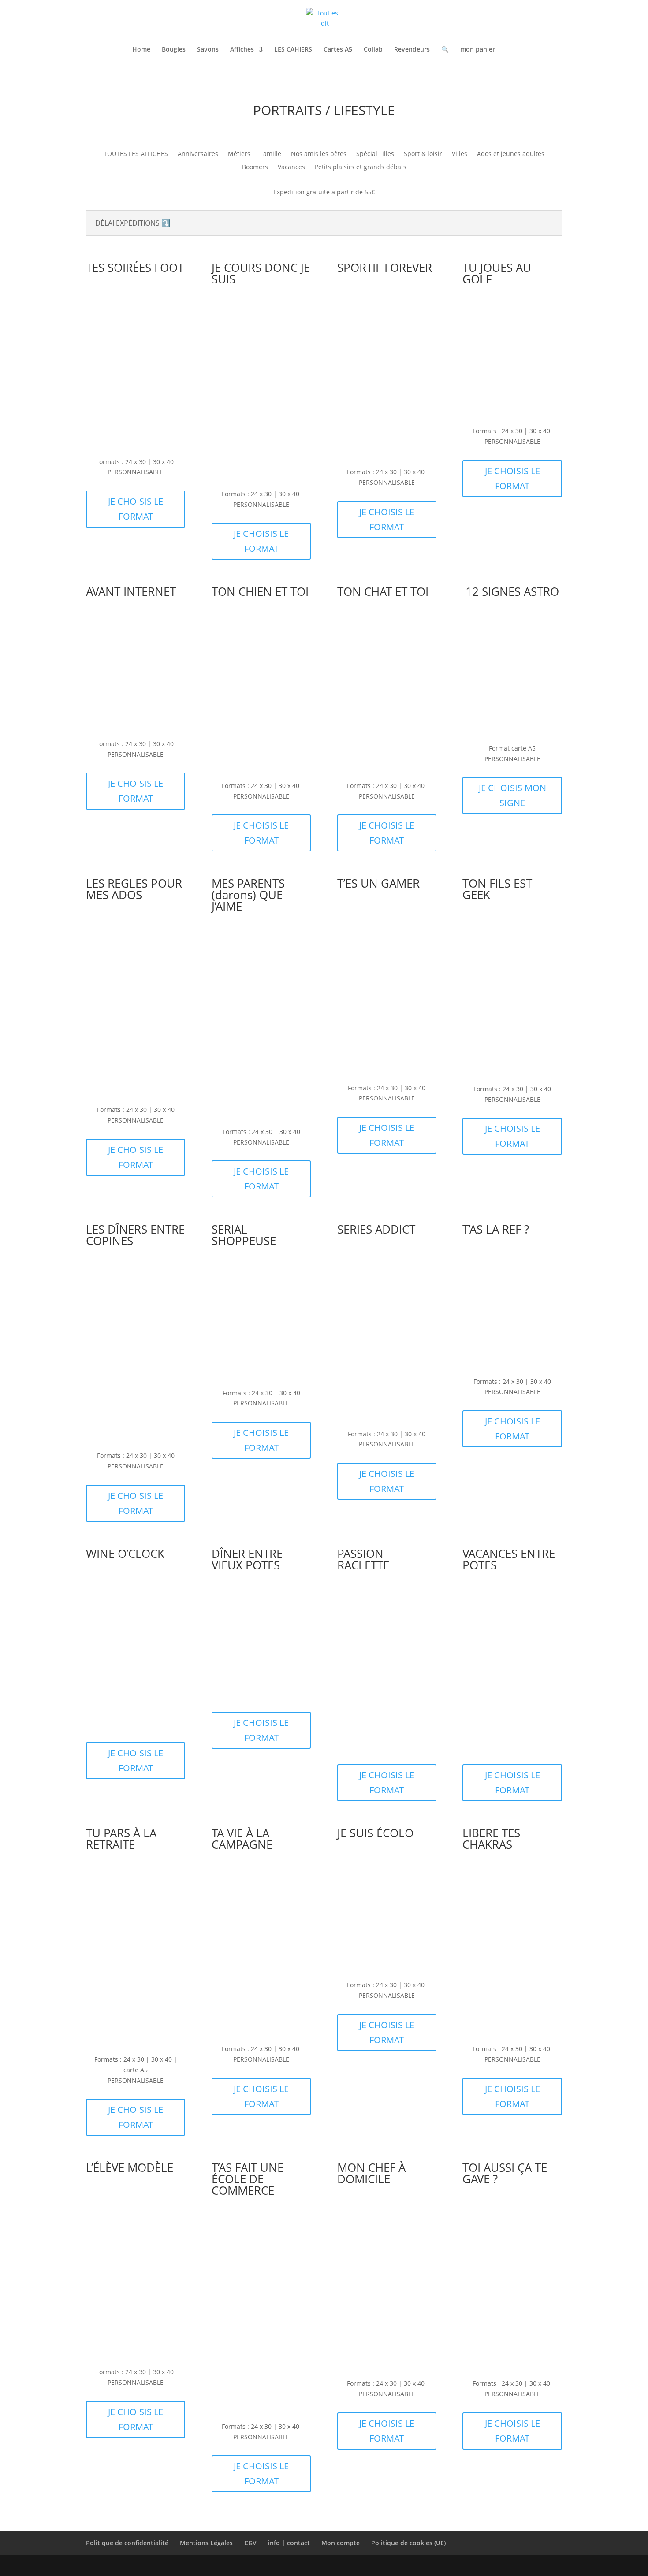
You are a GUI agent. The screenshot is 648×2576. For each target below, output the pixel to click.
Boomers (255, 167)
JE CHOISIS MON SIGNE (512, 795)
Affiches (242, 50)
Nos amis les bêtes (319, 154)
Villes (460, 154)
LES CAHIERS (293, 50)
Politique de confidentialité (127, 2543)
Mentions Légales (206, 2543)
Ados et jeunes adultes (511, 154)
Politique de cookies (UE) (408, 2543)
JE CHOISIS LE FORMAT (136, 509)
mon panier (478, 50)
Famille (271, 154)
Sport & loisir (423, 154)
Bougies (174, 50)
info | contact (289, 2543)
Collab (373, 50)
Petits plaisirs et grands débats (361, 167)
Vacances (291, 167)
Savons (208, 50)
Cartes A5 (338, 50)
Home (141, 50)
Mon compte (341, 2543)
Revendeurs (412, 50)
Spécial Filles (375, 154)
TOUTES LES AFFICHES (136, 154)
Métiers (239, 154)
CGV (250, 2543)
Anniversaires (198, 154)
